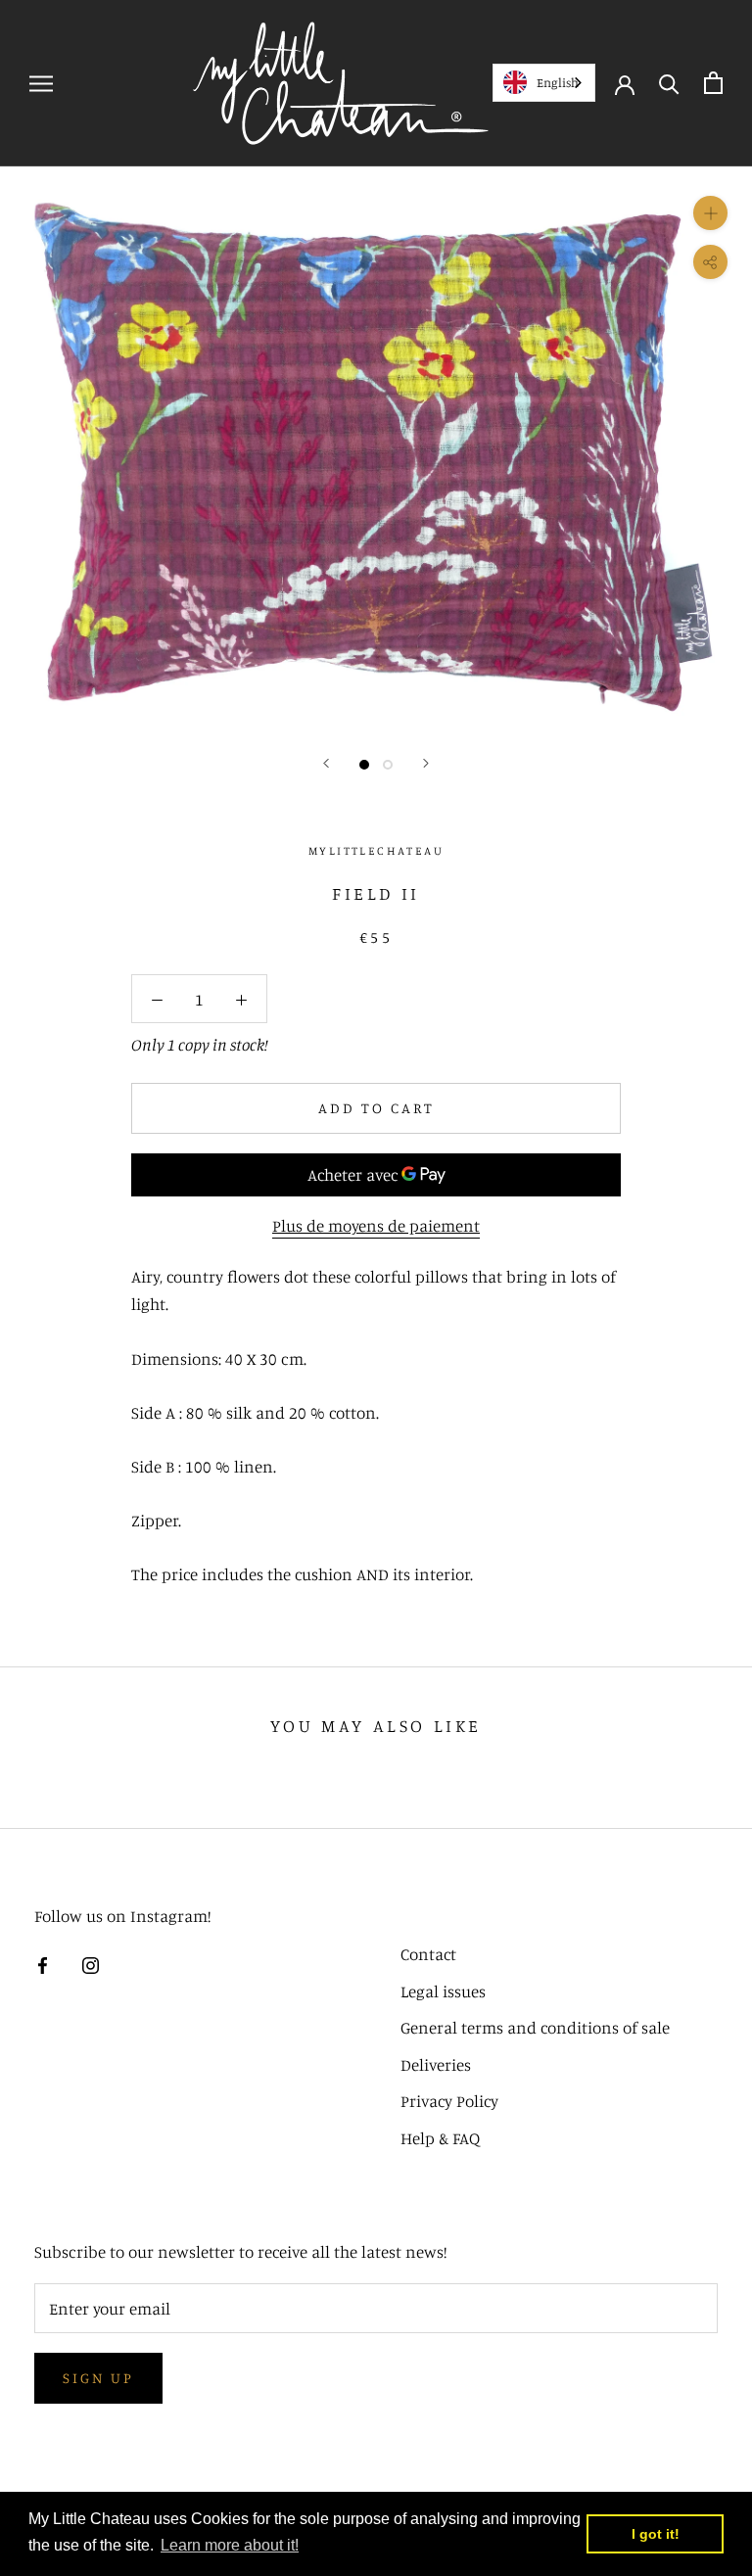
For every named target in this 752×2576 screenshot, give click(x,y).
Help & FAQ (440, 2138)
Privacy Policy (449, 2101)
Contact (428, 1954)
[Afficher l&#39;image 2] (388, 765)
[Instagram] (91, 1963)
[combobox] (544, 83)
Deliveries (436, 2064)
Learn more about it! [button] (230, 2545)
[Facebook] (43, 1963)
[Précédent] (326, 763)
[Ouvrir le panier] (713, 83)
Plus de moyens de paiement (376, 1225)
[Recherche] (669, 83)
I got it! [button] (656, 2534)
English (558, 82)
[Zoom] (710, 212)
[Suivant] (426, 763)
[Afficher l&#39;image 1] (364, 765)
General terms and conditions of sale (535, 2027)
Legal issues (443, 1991)
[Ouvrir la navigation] (41, 83)
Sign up (98, 2378)
